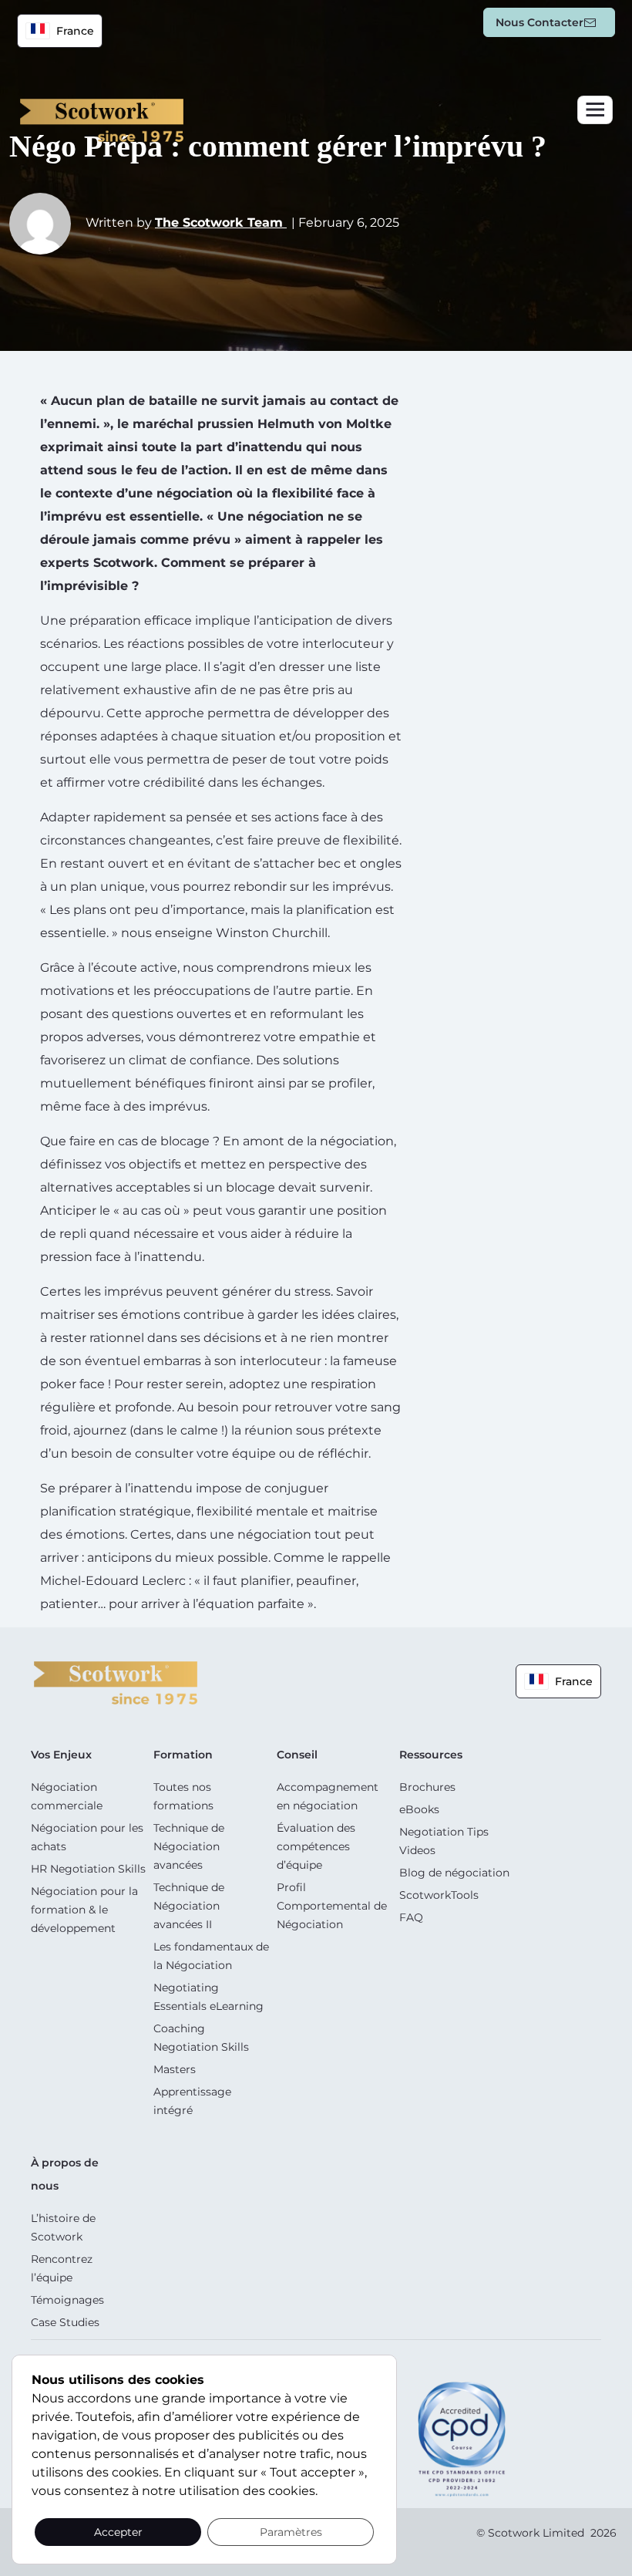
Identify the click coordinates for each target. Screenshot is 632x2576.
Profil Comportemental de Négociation (332, 1906)
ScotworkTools (439, 1895)
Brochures (427, 1787)
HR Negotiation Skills (88, 1869)
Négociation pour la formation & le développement (84, 1910)
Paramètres (291, 2532)
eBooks (419, 1809)
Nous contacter (540, 22)
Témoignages (67, 2300)
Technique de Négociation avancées (189, 1846)
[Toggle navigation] (595, 110)
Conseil (297, 1755)
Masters (175, 2069)
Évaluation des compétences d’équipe (316, 1846)
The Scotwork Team (221, 223)
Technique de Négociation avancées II (189, 1906)
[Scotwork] (116, 1682)
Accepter (118, 2532)
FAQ (411, 1917)
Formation (183, 1755)
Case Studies (65, 2322)
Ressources (431, 1755)
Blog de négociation (454, 1873)
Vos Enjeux (61, 1755)
